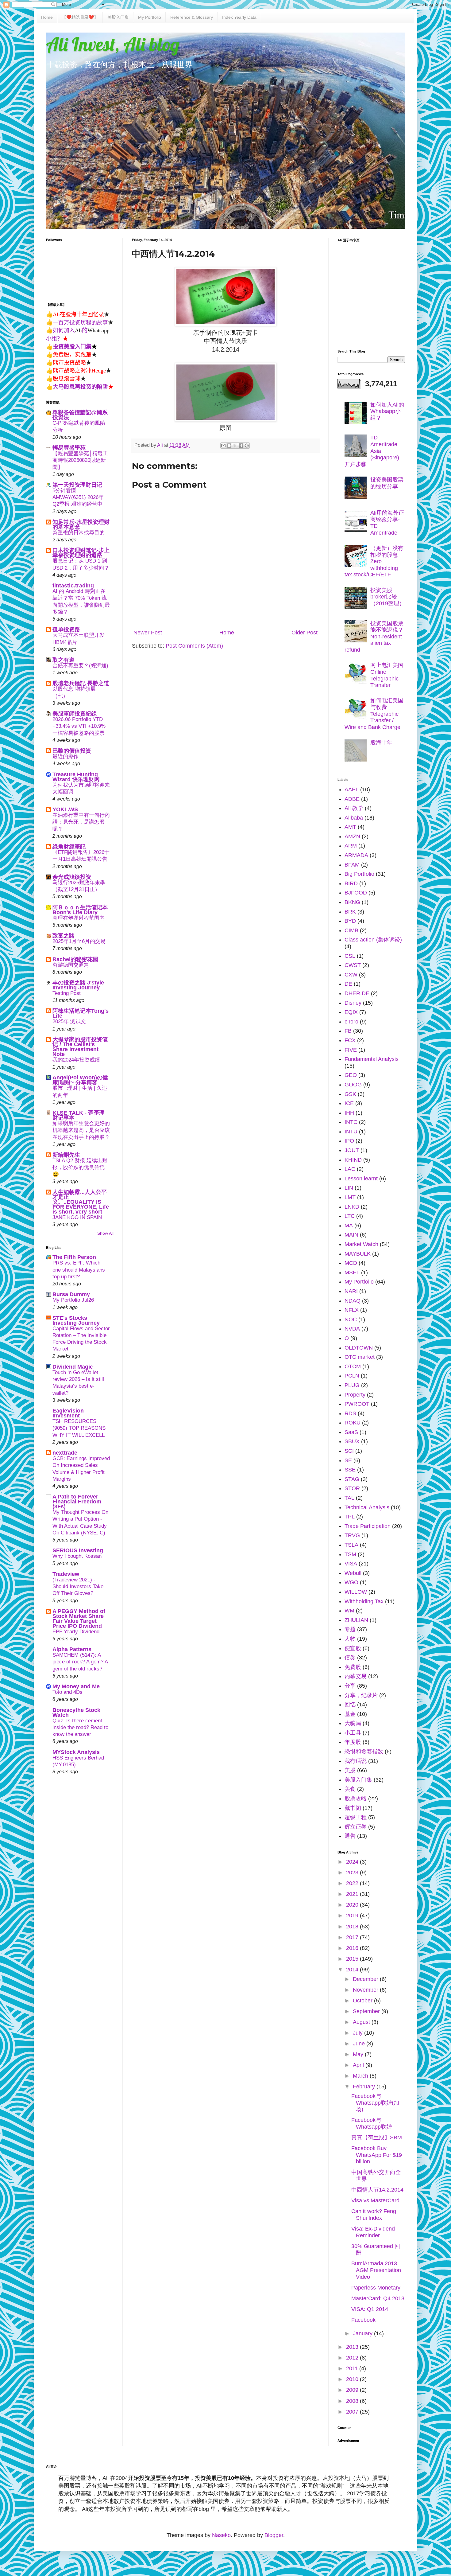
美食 (350, 1789)
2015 (353, 1959)
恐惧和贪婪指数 (364, 1752)
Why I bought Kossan (77, 1556)
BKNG (352, 902)
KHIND (353, 1160)
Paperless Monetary (376, 2288)
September (367, 2011)
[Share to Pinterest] (247, 446)
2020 (353, 1905)
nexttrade (65, 1453)
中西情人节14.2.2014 (377, 2190)
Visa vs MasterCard (375, 2200)
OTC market (360, 1357)
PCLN (352, 1376)
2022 (353, 1883)
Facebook (363, 2320)
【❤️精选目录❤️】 (80, 17)
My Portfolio (150, 17)
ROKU (353, 1423)
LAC (350, 1169)
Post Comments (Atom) (194, 646)
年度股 (353, 1742)
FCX (350, 1040)
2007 (353, 2412)
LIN (349, 1188)
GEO (351, 1075)
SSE (350, 1470)
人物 (350, 1639)
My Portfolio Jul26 (73, 1300)
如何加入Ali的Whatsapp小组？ (387, 411)
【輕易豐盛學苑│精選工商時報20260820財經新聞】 (80, 460)
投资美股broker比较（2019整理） (387, 597)
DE (348, 984)
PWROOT (357, 1404)
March (361, 2076)
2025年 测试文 (69, 1021)
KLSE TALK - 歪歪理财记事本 (79, 1115)
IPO (349, 1141)
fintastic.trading (73, 586)
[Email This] (223, 446)
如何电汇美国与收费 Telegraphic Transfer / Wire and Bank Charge (374, 714)
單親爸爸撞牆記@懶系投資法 (80, 415)
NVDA (352, 1329)
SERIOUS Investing (78, 1550)
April (359, 2065)
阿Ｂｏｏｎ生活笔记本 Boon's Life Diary (80, 910)
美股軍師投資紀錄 (75, 714)
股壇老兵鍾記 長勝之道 (81, 683)
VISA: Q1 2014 (370, 2309)
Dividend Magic (73, 1367)
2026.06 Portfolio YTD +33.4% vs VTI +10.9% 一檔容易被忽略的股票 (79, 726)
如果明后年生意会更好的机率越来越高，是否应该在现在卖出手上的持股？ (81, 1130)
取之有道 (64, 660)
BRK (350, 912)
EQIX (351, 1012)
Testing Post (67, 993)
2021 (353, 1894)
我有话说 (356, 1761)
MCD (351, 1263)
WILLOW (356, 1592)
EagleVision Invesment (68, 1413)
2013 (353, 2347)
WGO (351, 1582)
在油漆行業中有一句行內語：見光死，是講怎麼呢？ (81, 822)
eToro (351, 1022)
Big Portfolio (359, 874)
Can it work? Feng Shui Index (374, 2215)
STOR (352, 1488)
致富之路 (64, 936)
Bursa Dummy (71, 1294)
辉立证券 (356, 1827)
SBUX (352, 1441)
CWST (353, 965)
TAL (349, 1498)
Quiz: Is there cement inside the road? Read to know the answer (80, 1727)
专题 (350, 1629)
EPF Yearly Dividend (76, 1632)
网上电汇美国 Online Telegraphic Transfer (387, 675)
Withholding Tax (364, 1601)
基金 (350, 1714)
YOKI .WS (65, 809)
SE (348, 1460)
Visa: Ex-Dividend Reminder (373, 2232)
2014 (353, 1970)
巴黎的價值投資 (72, 751)
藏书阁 (353, 1808)
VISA (351, 1564)
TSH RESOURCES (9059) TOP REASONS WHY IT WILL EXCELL (79, 1428)
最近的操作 (66, 756)
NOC (351, 1319)
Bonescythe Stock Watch (76, 1713)
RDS (350, 1413)
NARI (351, 1291)
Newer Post (148, 633)
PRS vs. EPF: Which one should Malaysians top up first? (79, 1270)
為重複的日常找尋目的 (79, 533)
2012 (353, 2358)
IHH (349, 1113)
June (360, 2044)
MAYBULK (358, 1254)
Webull (353, 1573)
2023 (353, 1873)
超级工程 (356, 1817)
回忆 (350, 1705)
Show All (105, 1233)
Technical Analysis (367, 1507)
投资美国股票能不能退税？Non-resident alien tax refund (374, 637)
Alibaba (354, 818)
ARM (351, 846)
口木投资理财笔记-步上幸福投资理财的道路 (81, 553)
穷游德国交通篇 (71, 965)
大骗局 (353, 1723)
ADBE (352, 799)
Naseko (221, 2535)
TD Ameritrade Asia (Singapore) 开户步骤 (372, 451)
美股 (350, 1770)
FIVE (351, 1050)
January (363, 2333)
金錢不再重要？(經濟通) (80, 666)
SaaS (351, 1432)
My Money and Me (76, 1686)
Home (47, 17)
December (366, 1979)
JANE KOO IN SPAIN (77, 1217)
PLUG (352, 1385)
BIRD (351, 883)
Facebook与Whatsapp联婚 (372, 2123)
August (362, 2022)
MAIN (351, 1235)
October (363, 2001)
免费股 (353, 1667)
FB (348, 1031)
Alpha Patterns (72, 1649)
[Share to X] (235, 446)
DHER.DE (357, 993)
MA (349, 1226)
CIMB (351, 930)
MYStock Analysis (76, 1752)
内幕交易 (356, 1676)
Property (355, 1395)
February (365, 2087)
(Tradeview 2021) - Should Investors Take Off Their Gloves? (78, 1586)
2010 (353, 2379)
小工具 (353, 1733)
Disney (353, 1003)
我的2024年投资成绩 (76, 1060)
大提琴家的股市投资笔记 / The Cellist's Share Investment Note (80, 1047)
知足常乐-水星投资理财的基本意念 (81, 524)
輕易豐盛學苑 (69, 448)
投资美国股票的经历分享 (387, 483)
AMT (350, 827)
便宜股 (353, 1648)
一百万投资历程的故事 (80, 322)
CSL (350, 956)
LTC (350, 1216)
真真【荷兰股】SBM (377, 2138)
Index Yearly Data (239, 17)
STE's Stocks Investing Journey (76, 1320)
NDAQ (353, 1301)
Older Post (305, 633)
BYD (350, 921)
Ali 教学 (354, 808)
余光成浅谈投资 (72, 877)
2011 (353, 2368)
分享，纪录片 (361, 1695)
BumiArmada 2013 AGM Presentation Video (376, 2270)
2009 (353, 2390)
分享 (350, 1686)
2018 (353, 1927)
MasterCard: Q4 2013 (378, 2298)
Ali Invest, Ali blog (113, 44)
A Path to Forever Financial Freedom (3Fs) (77, 1502)
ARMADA (356, 855)
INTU (351, 1132)
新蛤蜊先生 (66, 1155)
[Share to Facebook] (241, 446)
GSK (350, 1094)
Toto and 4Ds (67, 1692)
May (359, 2054)
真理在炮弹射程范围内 (79, 918)
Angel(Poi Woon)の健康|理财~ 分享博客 (80, 1080)
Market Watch (361, 1244)
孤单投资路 (66, 629)
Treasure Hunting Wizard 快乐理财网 (76, 777)
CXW (351, 975)
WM (349, 1611)
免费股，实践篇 (72, 354)
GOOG (353, 1085)
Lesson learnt (361, 1179)
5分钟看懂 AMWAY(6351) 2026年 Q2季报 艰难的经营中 (78, 497)
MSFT (352, 1272)
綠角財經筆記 (69, 847)
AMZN (352, 836)
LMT (350, 1197)
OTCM (353, 1366)
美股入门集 (118, 17)
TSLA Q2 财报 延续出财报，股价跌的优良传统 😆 (80, 1167)
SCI (349, 1451)
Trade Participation (368, 1526)
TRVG (352, 1535)
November (366, 1990)
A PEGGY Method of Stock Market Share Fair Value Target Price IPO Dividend (79, 1619)
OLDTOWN (359, 1348)
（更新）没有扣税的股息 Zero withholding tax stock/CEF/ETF (374, 561)
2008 (353, 2401)
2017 (353, 1937)
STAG (352, 1479)
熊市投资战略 (69, 362)
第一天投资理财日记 (77, 485)
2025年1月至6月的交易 (79, 941)
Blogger (274, 2535)
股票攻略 (356, 1799)
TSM (350, 1554)
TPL (350, 1517)
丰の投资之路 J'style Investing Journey (78, 985)
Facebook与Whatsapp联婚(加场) (375, 2103)
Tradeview (66, 1574)
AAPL (352, 789)
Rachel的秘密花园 (75, 959)
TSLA (351, 1545)
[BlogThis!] (229, 446)
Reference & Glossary (192, 17)
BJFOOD (356, 893)
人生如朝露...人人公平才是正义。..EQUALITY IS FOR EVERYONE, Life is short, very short (81, 1202)
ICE (349, 1103)
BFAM (352, 865)
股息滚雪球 (67, 378)
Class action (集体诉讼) (373, 940)
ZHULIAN (356, 1620)
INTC (351, 1122)
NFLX (352, 1310)
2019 (353, 1915)
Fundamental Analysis (372, 1059)
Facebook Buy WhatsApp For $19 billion (377, 2155)
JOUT (352, 1150)
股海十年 (381, 742)
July (358, 2033)
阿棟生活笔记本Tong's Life (81, 1013)
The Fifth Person (74, 1257)
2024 (353, 1862)
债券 (350, 1658)
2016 (353, 1948)
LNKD (352, 1207)
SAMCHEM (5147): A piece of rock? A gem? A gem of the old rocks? (80, 1662)
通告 (350, 1836)
